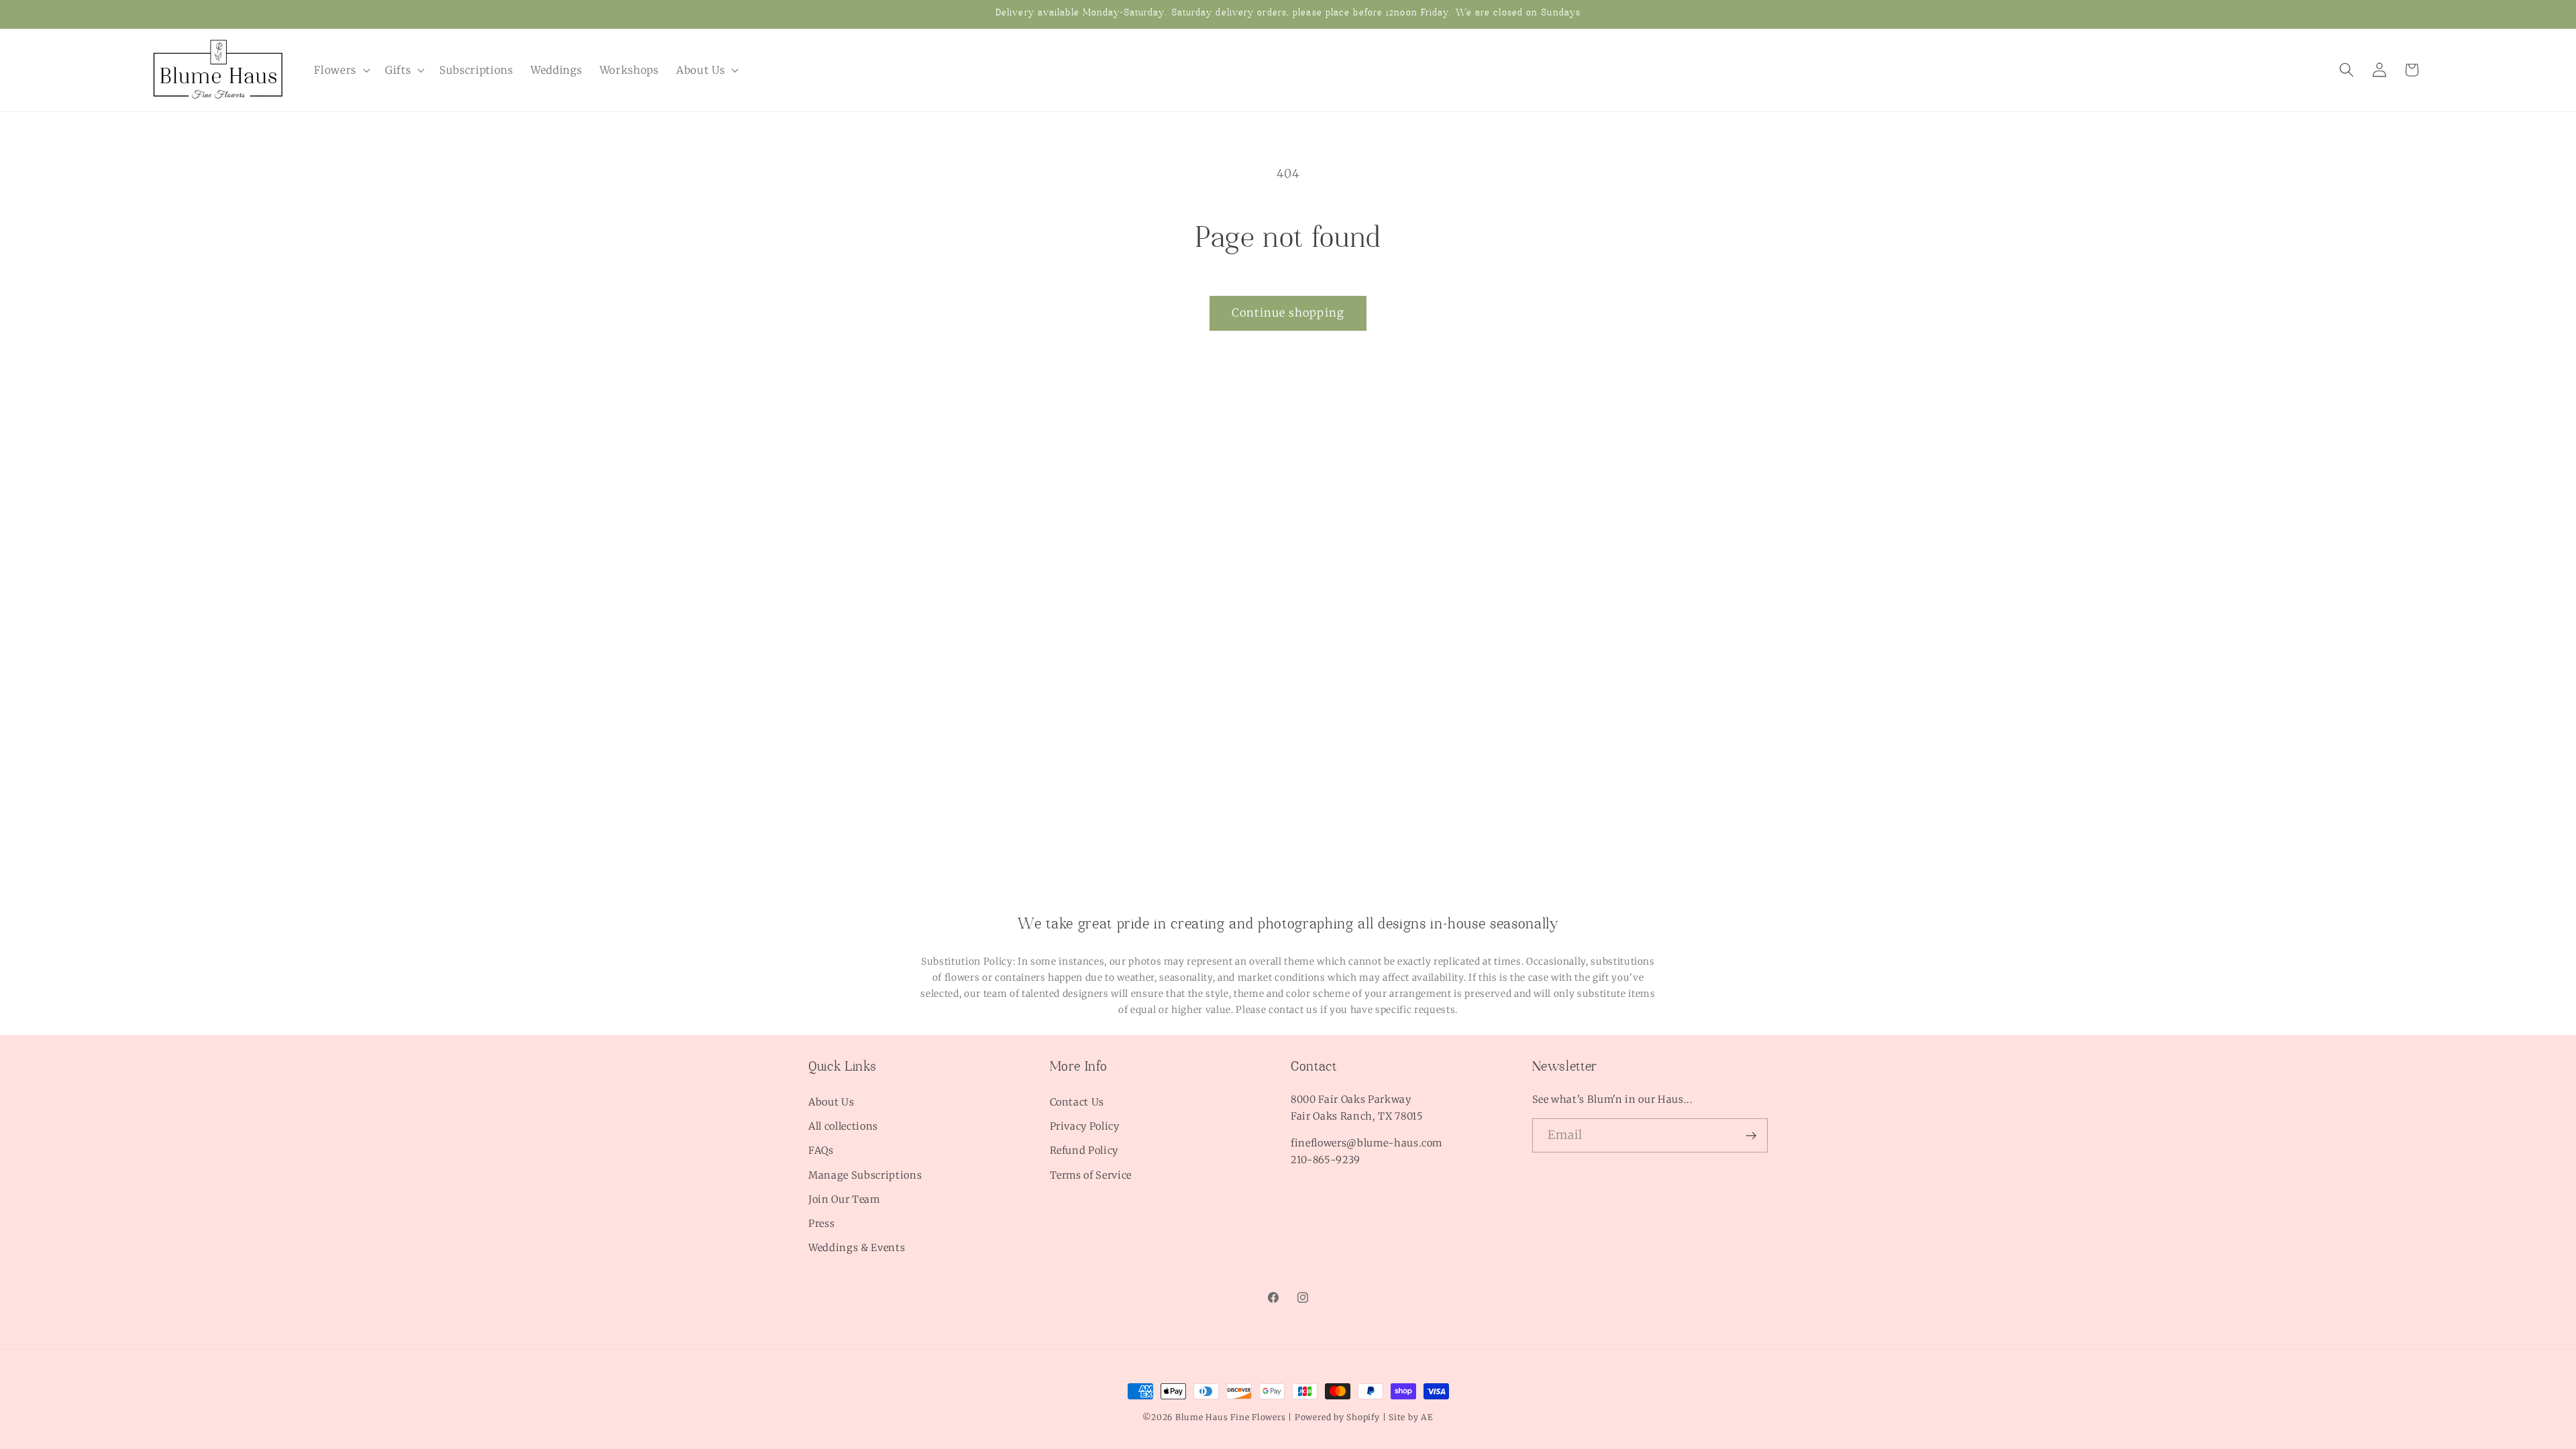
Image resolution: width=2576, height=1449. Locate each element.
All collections (843, 1126)
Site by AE (1411, 1417)
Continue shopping (1288, 313)
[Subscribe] (1751, 1136)
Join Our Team (844, 1199)
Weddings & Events (857, 1248)
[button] (341, 70)
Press (821, 1224)
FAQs (821, 1150)
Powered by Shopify (1337, 1417)
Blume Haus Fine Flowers (1231, 1417)
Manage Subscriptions (865, 1175)
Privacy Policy (1085, 1126)
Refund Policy (1084, 1150)
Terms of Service (1091, 1175)
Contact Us (1077, 1102)
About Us (831, 1102)
